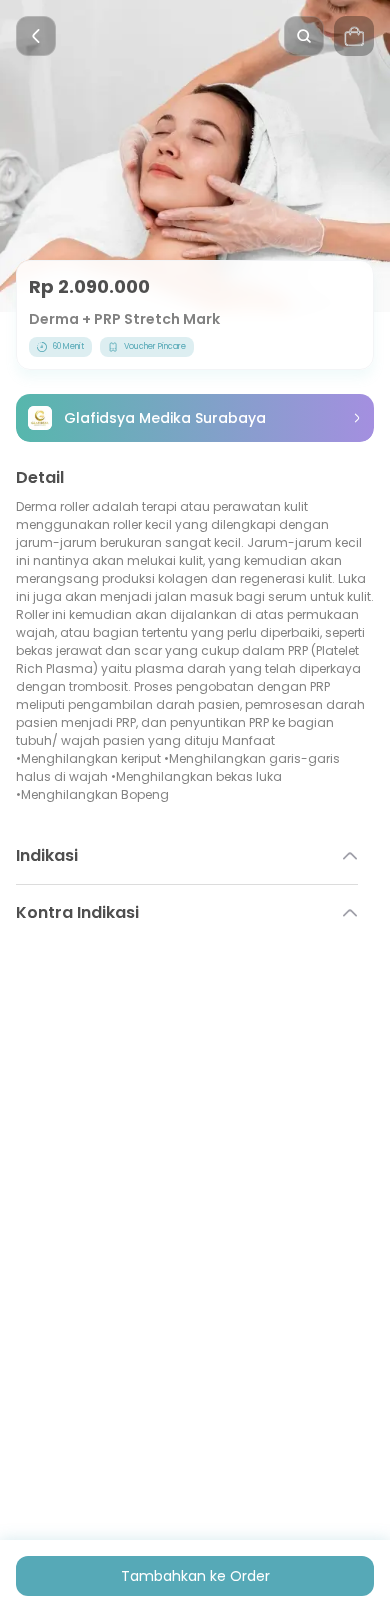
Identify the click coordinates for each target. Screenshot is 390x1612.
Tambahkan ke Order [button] (195, 1576)
